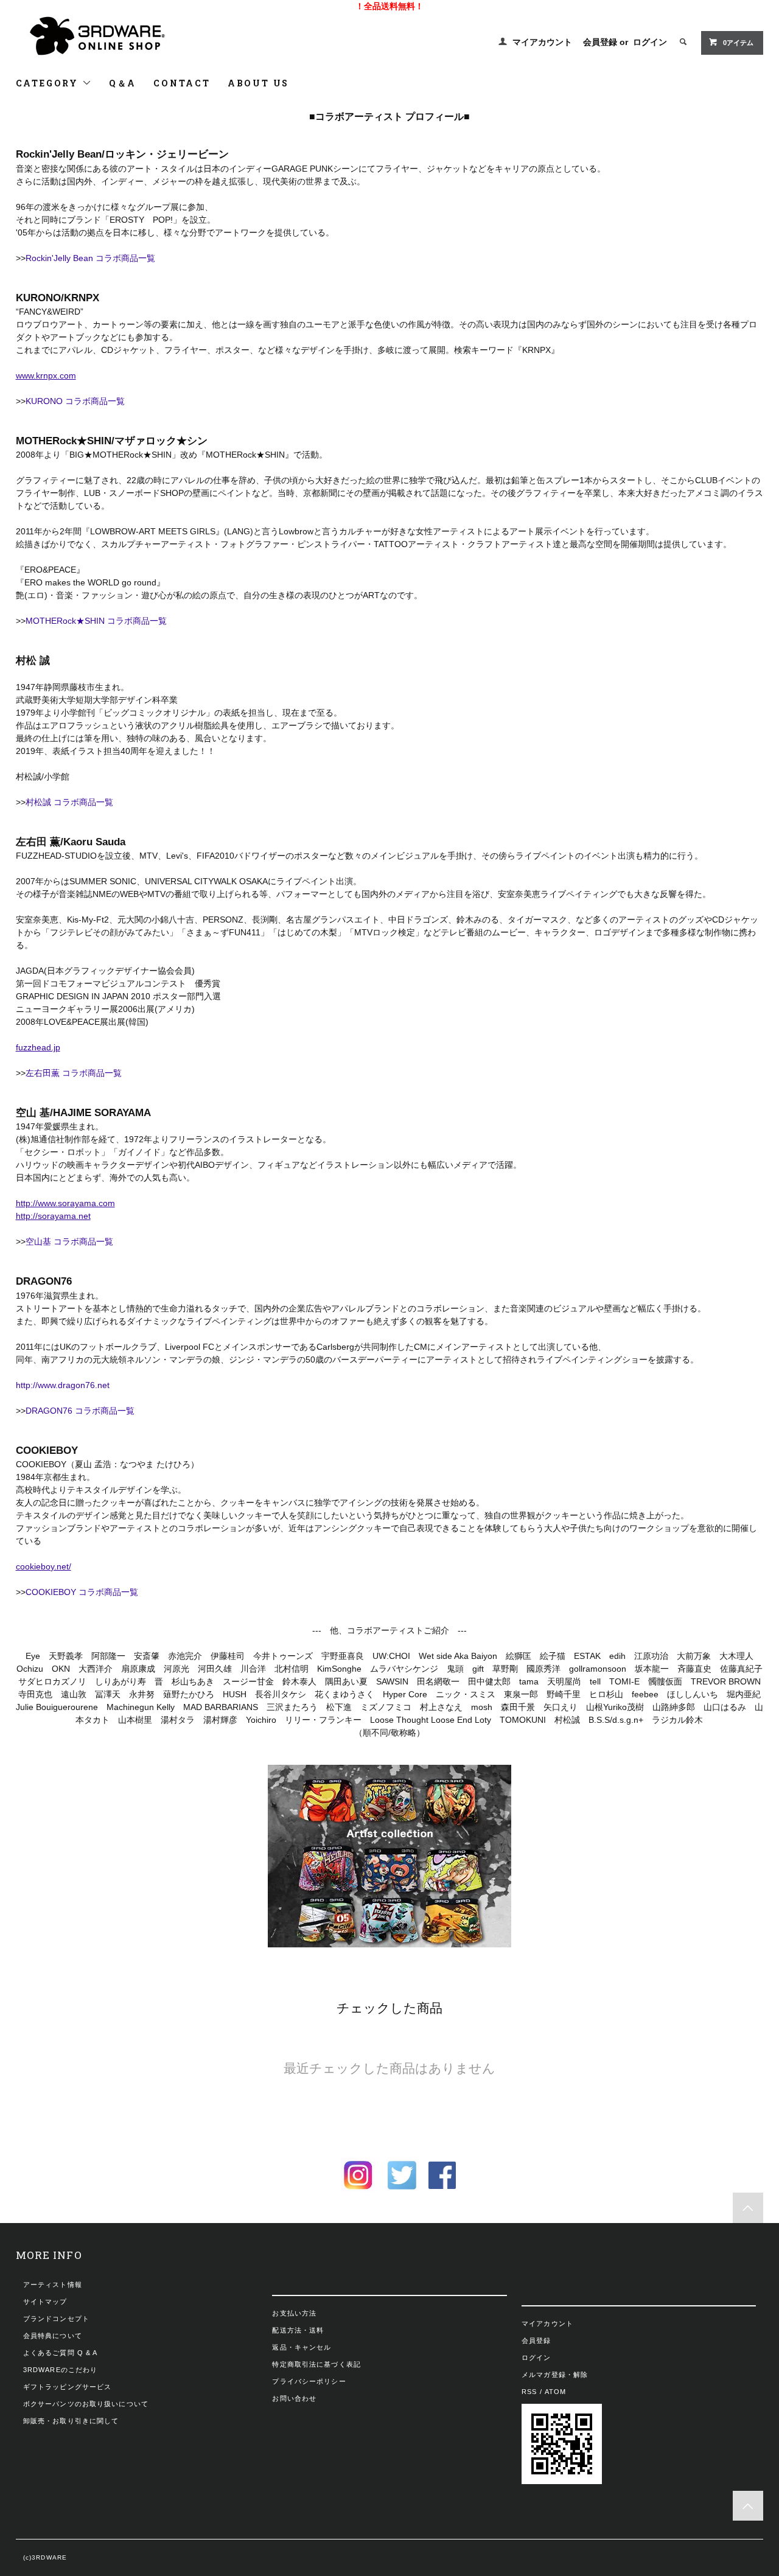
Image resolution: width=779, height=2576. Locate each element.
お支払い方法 (294, 2313)
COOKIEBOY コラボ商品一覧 (82, 1592)
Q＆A (123, 83)
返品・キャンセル (302, 2347)
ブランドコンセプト (56, 2319)
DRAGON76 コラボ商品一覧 (80, 1411)
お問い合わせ (294, 2398)
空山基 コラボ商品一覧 (69, 1241)
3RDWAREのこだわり (60, 2370)
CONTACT (182, 83)
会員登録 (600, 42)
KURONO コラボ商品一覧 (75, 401)
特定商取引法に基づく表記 (316, 2364)
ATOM (555, 2392)
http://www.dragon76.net (63, 1385)
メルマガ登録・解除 (555, 2375)
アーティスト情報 (53, 2285)
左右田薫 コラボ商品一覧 (74, 1073)
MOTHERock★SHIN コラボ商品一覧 (96, 621)
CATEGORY (49, 83)
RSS (529, 2392)
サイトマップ (45, 2302)
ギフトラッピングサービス (67, 2387)
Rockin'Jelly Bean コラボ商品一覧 (90, 258)
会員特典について (53, 2336)
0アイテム (738, 43)
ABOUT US (258, 83)
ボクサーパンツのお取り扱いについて (86, 2404)
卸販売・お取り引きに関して (71, 2421)
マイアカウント (542, 42)
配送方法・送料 (298, 2330)
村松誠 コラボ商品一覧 (69, 802)
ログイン (650, 42)
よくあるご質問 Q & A (61, 2353)
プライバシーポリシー (309, 2381)
